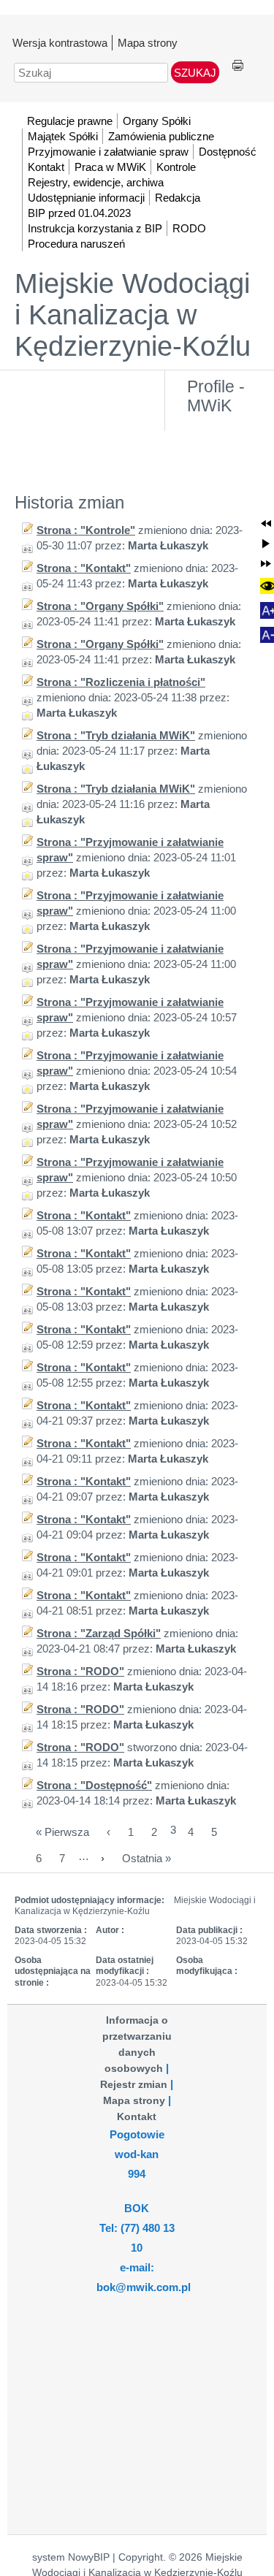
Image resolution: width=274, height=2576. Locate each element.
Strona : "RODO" (80, 1671)
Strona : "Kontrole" (86, 530)
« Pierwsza (62, 1832)
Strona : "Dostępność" (94, 1785)
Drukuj (238, 66)
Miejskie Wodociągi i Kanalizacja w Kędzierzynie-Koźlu (133, 315)
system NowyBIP (71, 2557)
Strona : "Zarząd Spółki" (99, 1633)
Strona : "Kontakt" (84, 568)
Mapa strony (148, 43)
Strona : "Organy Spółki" (100, 606)
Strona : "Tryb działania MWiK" (116, 735)
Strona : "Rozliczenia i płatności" (121, 682)
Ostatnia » (146, 1858)
